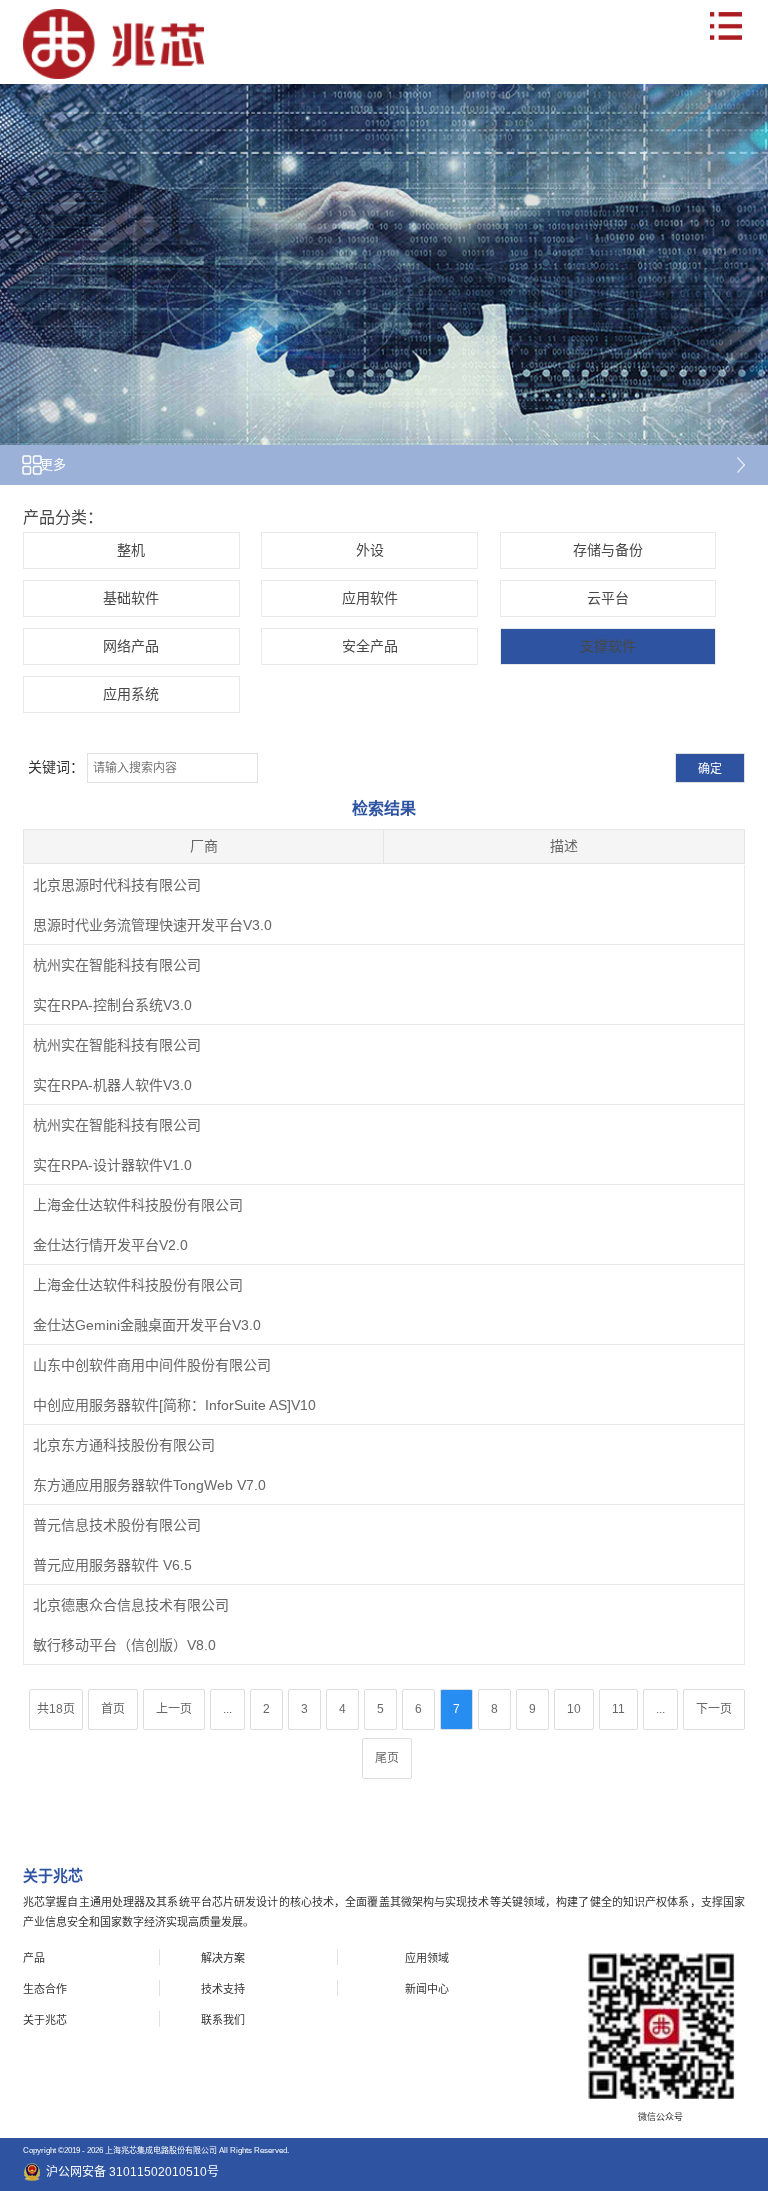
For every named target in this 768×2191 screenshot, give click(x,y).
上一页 (174, 1709)
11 (618, 1709)
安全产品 (370, 646)
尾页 (387, 1758)
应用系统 (131, 694)
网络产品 (131, 646)
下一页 (714, 1709)
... (227, 1709)
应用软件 (370, 598)
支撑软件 (608, 646)
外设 (370, 550)
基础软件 (131, 598)
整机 (131, 550)
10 (574, 1709)
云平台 (608, 598)
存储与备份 (608, 550)
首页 (113, 1709)
